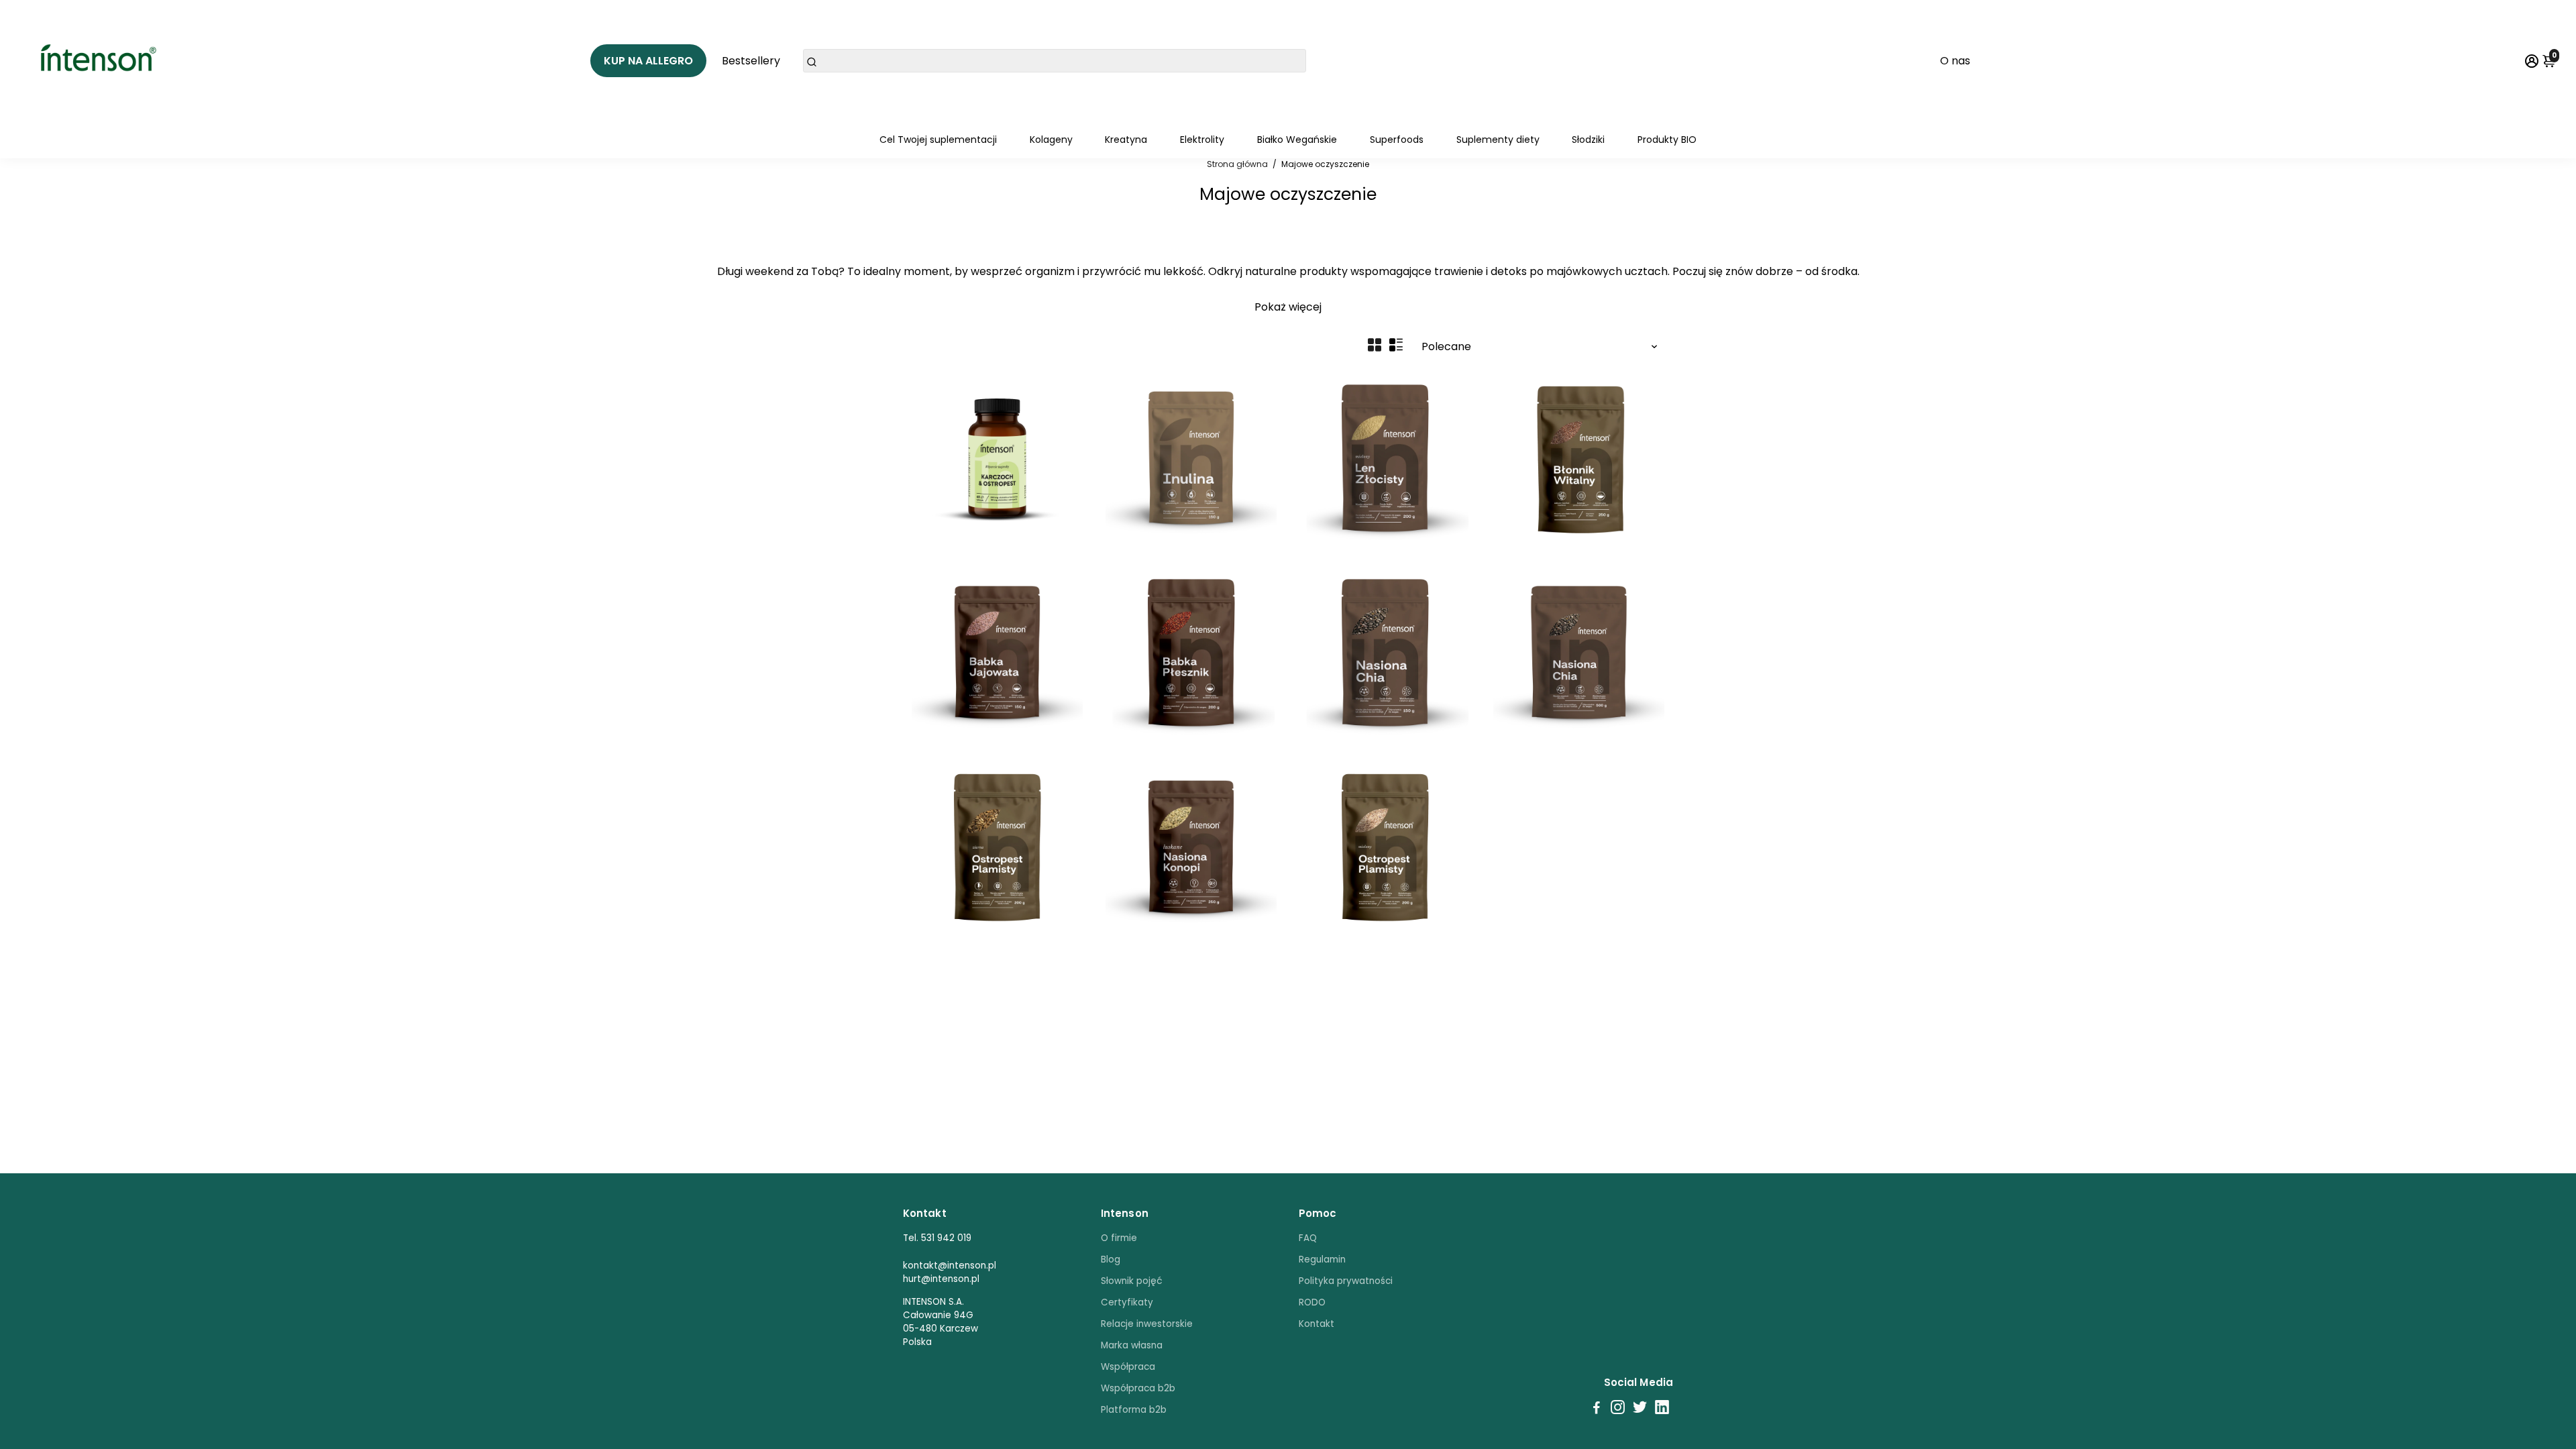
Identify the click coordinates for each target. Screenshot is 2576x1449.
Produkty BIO (1667, 140)
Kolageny (1051, 140)
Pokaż (1270, 307)
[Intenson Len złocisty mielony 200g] (1385, 458)
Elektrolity (1202, 140)
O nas (1955, 61)
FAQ (1308, 1238)
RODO (1312, 1302)
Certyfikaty (1127, 1302)
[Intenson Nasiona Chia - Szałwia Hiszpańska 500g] (1579, 652)
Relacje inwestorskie (1147, 1324)
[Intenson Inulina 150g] (1191, 458)
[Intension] (103, 60)
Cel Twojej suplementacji (938, 140)
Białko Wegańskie (1297, 140)
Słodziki (1588, 140)
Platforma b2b (1134, 1410)
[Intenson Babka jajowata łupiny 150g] (997, 652)
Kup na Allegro (648, 61)
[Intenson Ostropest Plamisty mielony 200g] (1385, 847)
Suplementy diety (1498, 140)
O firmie (1119, 1238)
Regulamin (1322, 1259)
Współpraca (1128, 1367)
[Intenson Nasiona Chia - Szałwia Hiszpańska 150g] (1385, 652)
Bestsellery (751, 61)
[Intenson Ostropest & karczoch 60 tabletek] (997, 458)
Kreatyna (1126, 140)
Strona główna (1237, 164)
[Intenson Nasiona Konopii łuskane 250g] (1191, 847)
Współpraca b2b (1138, 1388)
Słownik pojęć (1132, 1281)
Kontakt (1317, 1324)
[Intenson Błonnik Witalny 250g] (1579, 458)
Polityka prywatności (1346, 1281)
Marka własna (1132, 1345)
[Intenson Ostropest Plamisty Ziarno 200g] (997, 847)
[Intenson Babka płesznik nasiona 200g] (1191, 652)
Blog (1111, 1259)
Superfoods (1397, 140)
